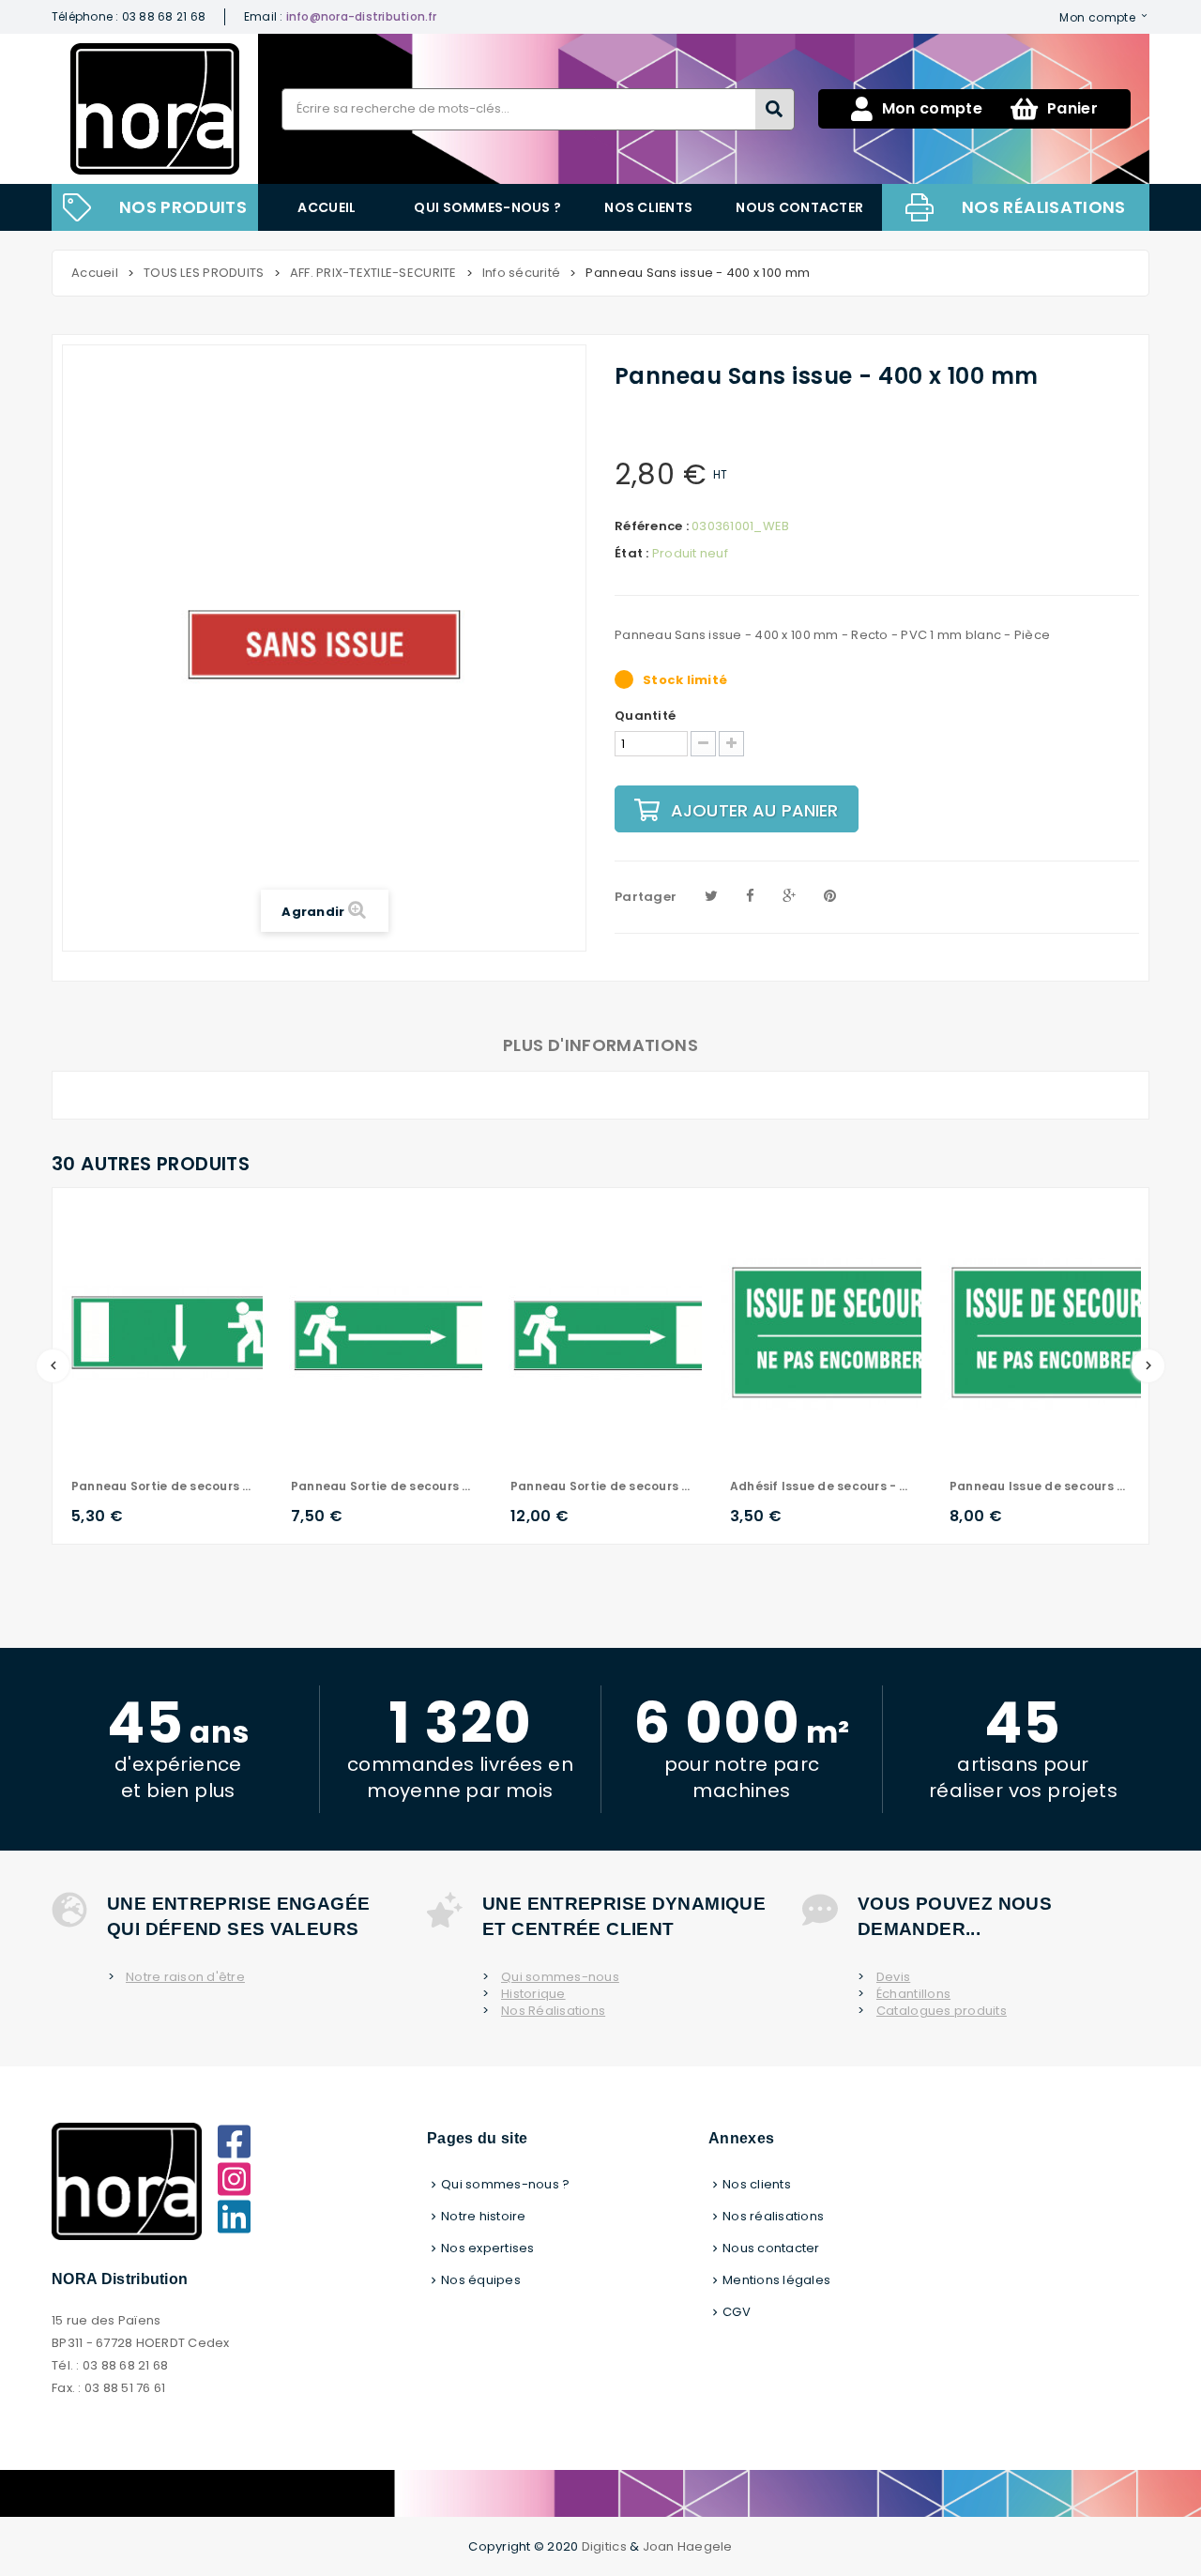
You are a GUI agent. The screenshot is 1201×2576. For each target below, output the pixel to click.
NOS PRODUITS (183, 207)
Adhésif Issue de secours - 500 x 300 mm (821, 1486)
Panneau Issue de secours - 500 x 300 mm (1041, 1486)
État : (632, 554)
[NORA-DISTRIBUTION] (155, 109)
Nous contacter (799, 207)
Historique (533, 1994)
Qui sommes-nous (560, 1977)
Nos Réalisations (553, 2011)
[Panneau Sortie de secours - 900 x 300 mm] (618, 1332)
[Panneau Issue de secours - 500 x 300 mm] (1057, 1332)
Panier (1072, 108)
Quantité (645, 716)
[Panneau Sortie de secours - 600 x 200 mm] (179, 1332)
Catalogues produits (942, 2011)
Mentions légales (776, 2280)
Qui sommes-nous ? (487, 207)
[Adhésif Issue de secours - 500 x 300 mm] (838, 1332)
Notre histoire (484, 2216)
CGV (737, 2312)
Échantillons (913, 1994)
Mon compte (1097, 17)
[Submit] (775, 109)
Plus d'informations (600, 1045)
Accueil (327, 207)
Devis (893, 1977)
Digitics (604, 2546)
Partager (646, 897)
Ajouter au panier (755, 810)
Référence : (652, 526)
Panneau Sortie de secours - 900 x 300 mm (601, 1486)
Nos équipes (481, 2280)
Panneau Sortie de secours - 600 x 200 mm (162, 1486)
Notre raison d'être (185, 1977)
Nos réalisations (1044, 207)
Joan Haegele (688, 2546)
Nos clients (648, 207)
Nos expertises (488, 2248)
